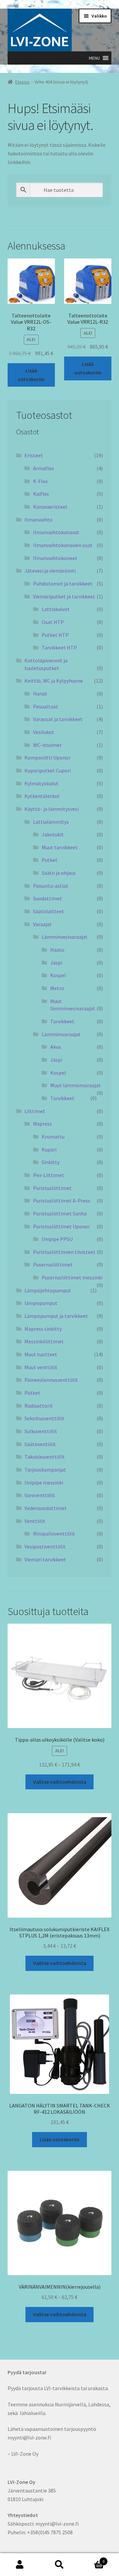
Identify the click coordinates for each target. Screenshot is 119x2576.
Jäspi (56, 963)
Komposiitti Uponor (47, 757)
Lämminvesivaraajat (65, 937)
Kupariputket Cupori (48, 770)
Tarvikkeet (62, 1021)
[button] (94, 58)
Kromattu (53, 1137)
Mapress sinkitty (43, 1329)
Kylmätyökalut (41, 783)
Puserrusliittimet (53, 1264)
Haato (57, 950)
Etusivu (22, 82)
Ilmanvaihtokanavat (56, 532)
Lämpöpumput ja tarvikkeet (56, 1316)
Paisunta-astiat (51, 886)
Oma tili (20, 2565)
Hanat (40, 694)
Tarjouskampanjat (45, 1470)
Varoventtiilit (40, 1495)
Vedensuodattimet (46, 1508)
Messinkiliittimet (44, 1341)
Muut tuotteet (41, 1354)
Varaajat (42, 924)
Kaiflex (41, 494)
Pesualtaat (46, 706)
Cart (92, 2559)
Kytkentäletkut (42, 796)
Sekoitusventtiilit (44, 1418)
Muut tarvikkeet (60, 847)
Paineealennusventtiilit (51, 1380)
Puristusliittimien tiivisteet (64, 1252)
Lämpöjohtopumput (48, 1290)
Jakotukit (53, 834)
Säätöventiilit (40, 1444)
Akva (56, 1047)
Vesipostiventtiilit (45, 1546)
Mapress (42, 1124)
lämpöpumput (41, 1303)
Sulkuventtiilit (41, 1431)
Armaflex (43, 468)
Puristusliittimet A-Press (62, 1201)
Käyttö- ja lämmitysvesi (52, 809)
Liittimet (35, 1111)
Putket (50, 860)
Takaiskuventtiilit (45, 1457)
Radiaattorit (39, 1406)
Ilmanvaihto (39, 520)
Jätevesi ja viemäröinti (50, 571)
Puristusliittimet (52, 1188)
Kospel (58, 975)
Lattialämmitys (51, 822)
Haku (59, 2565)
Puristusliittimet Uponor (61, 1226)
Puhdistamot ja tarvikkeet (63, 584)
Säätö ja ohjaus (59, 873)
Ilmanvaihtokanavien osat (63, 545)
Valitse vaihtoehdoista (60, 1782)
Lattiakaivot (56, 609)
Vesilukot (44, 732)
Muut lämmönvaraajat (76, 1085)
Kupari (49, 1149)
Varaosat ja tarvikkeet (58, 719)
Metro (57, 988)
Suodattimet (48, 898)
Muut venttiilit (41, 1367)
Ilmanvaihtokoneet (55, 558)
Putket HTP (55, 635)
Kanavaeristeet (50, 507)
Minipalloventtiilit (54, 1534)
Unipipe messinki (44, 1483)
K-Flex (40, 481)
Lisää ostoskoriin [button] (31, 375)
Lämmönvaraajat (61, 1034)
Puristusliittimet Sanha (60, 1213)
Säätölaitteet (49, 911)
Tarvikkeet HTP (59, 647)
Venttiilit (35, 1521)
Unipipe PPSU (57, 1239)
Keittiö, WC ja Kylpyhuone (54, 681)
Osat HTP (53, 622)
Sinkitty (51, 1162)
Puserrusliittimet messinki (72, 1277)
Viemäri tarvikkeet (45, 1559)
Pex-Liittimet (49, 1175)
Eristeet (34, 455)
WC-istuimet (47, 745)
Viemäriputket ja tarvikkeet (64, 596)
